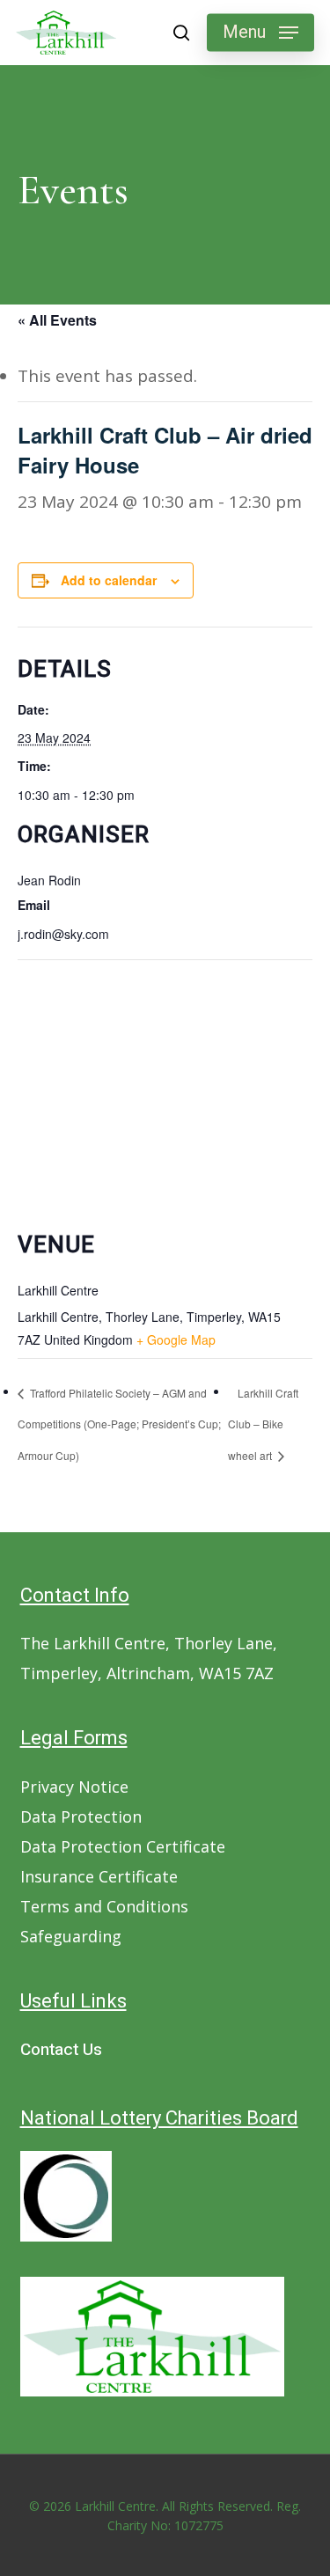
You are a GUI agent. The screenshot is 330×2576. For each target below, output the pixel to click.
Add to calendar (109, 580)
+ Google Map (176, 1339)
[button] (260, 33)
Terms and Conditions (104, 1906)
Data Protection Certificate (123, 1846)
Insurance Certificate (99, 1876)
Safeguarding (71, 1936)
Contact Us (61, 2050)
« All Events (57, 320)
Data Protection (81, 1816)
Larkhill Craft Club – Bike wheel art (263, 1424)
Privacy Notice (74, 1787)
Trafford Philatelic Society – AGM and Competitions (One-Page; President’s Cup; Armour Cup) (119, 1424)
